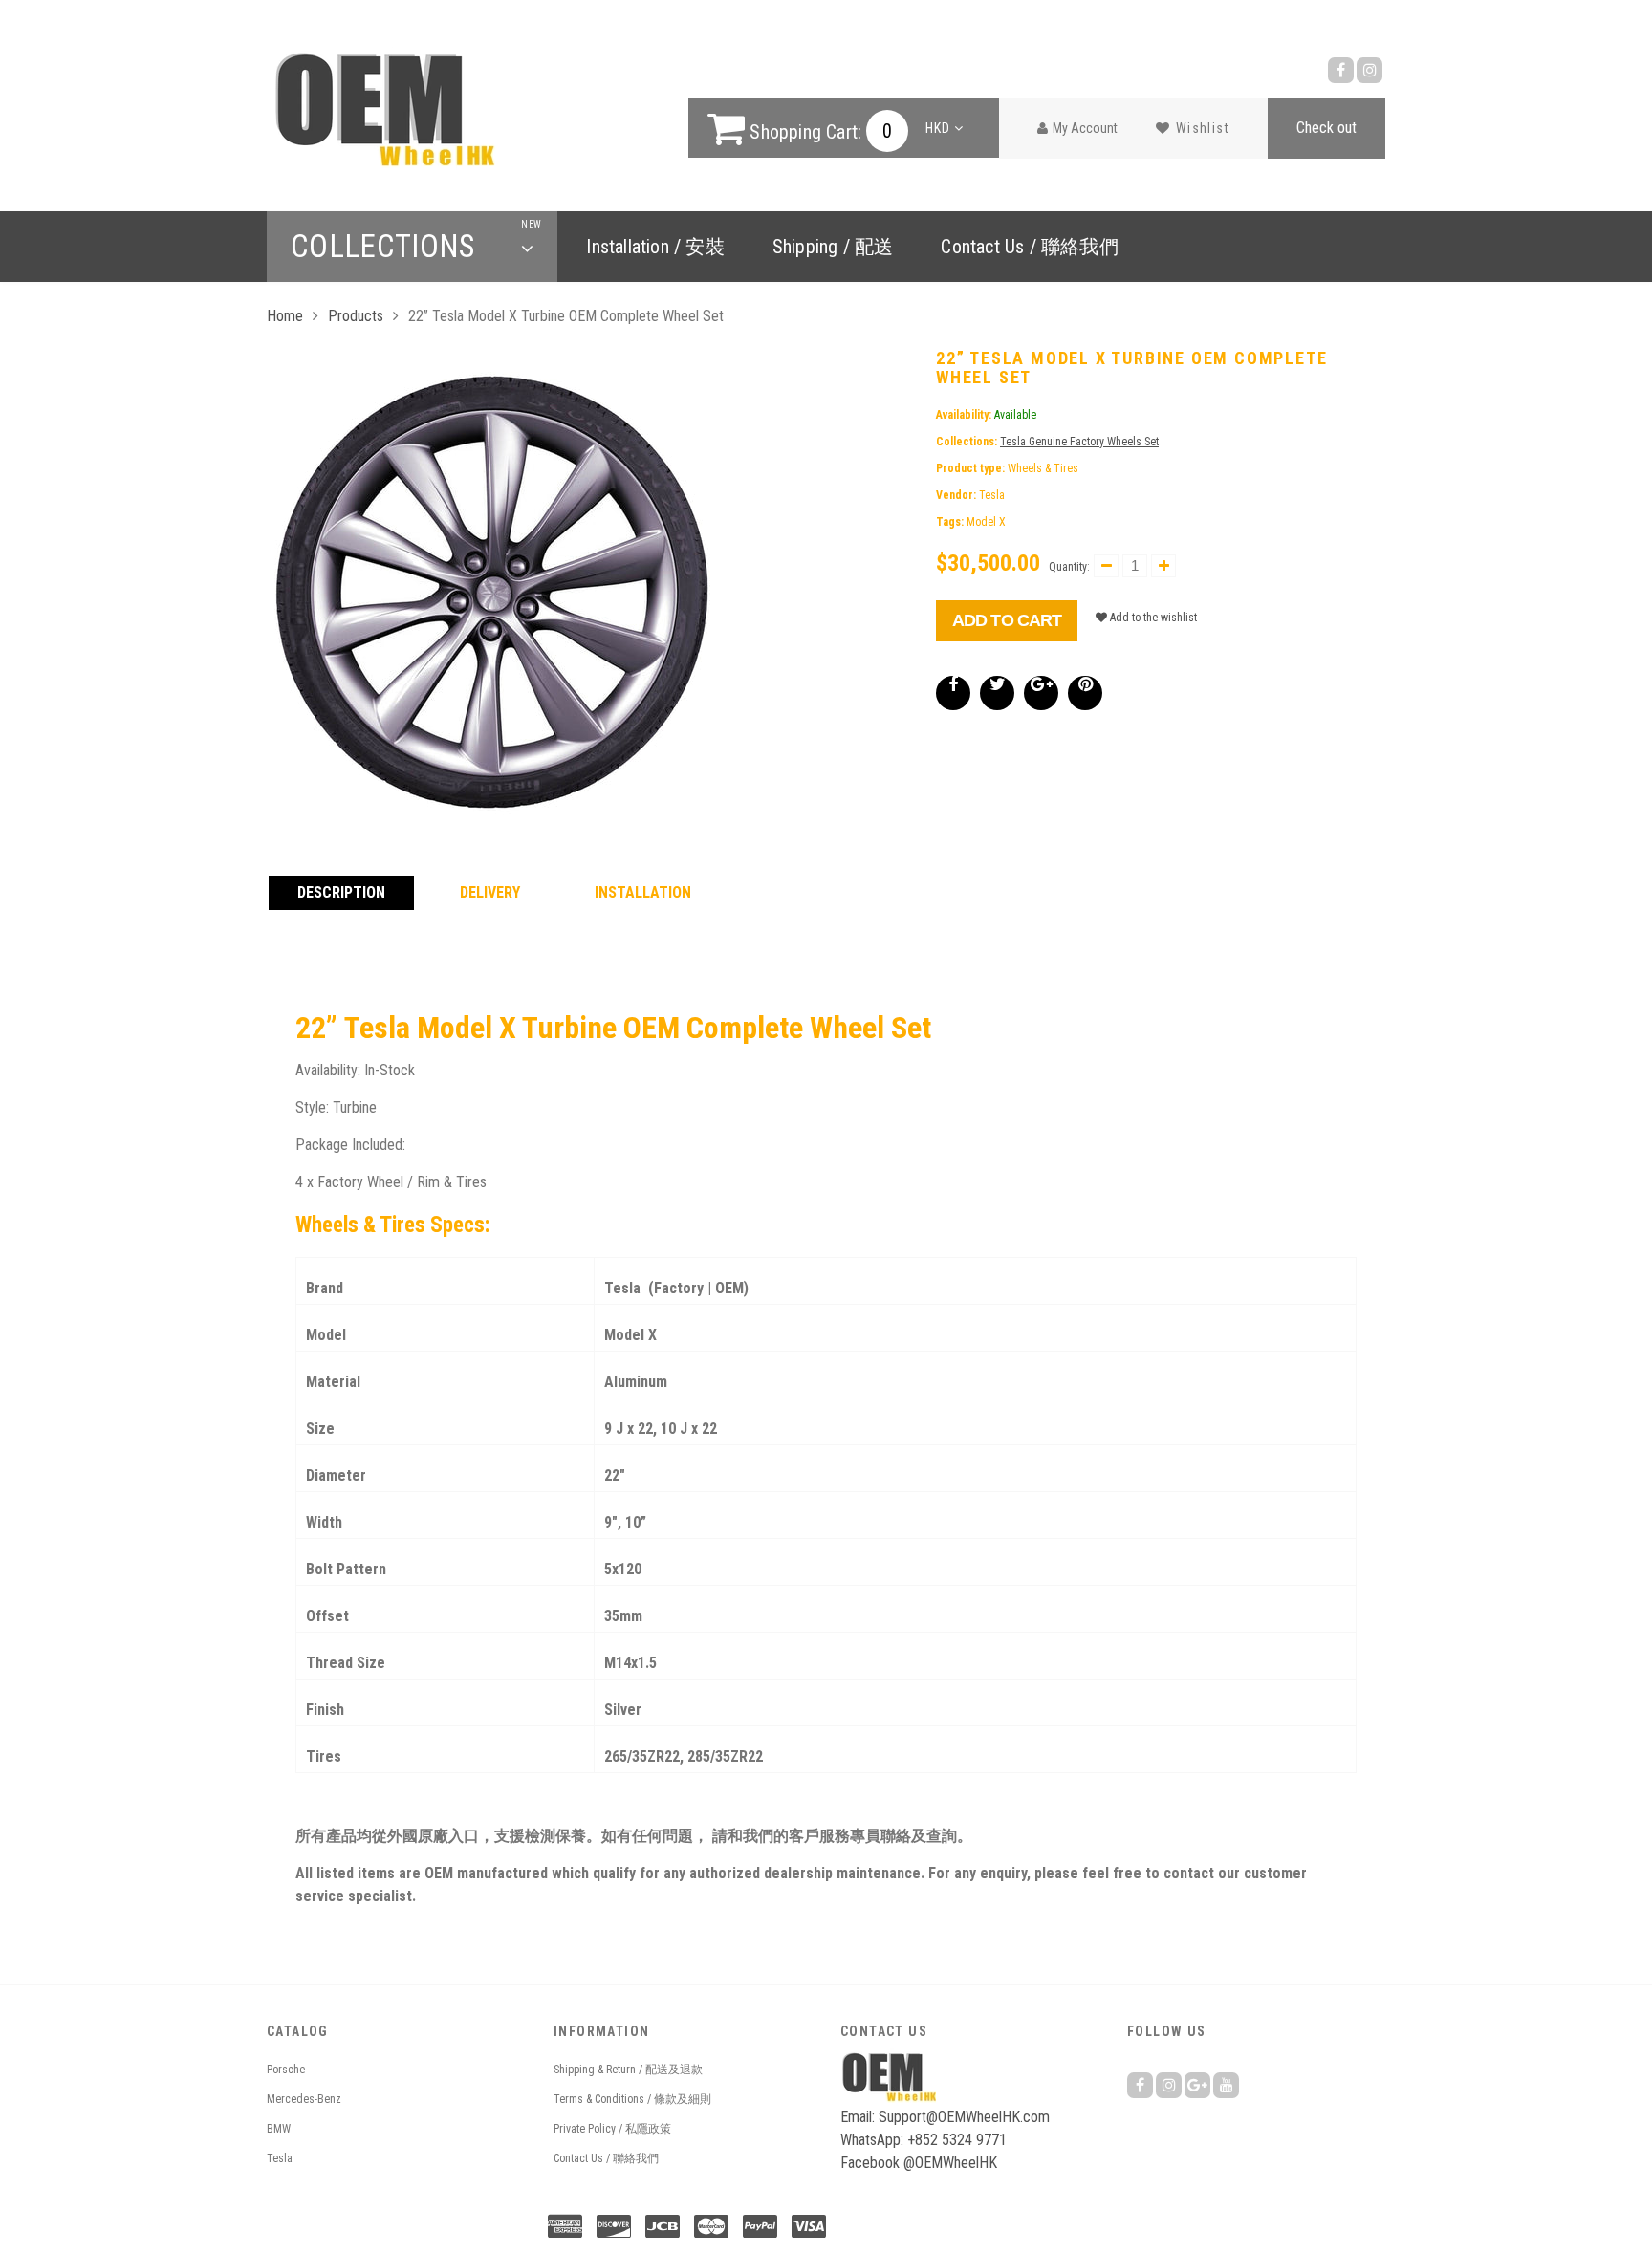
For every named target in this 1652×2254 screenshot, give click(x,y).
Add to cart (1007, 620)
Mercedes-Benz (304, 2099)
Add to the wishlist (1152, 618)
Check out (1326, 128)
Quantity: (1069, 567)
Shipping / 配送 (833, 247)
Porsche (286, 2070)
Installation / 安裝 (655, 247)
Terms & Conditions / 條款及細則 (632, 2099)
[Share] (953, 693)
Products (356, 316)
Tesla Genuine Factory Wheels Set (1079, 442)
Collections (412, 247)
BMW (279, 2129)
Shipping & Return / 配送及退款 (628, 2070)
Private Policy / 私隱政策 (612, 2129)
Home (285, 316)
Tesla (280, 2158)
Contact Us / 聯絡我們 (1029, 247)
